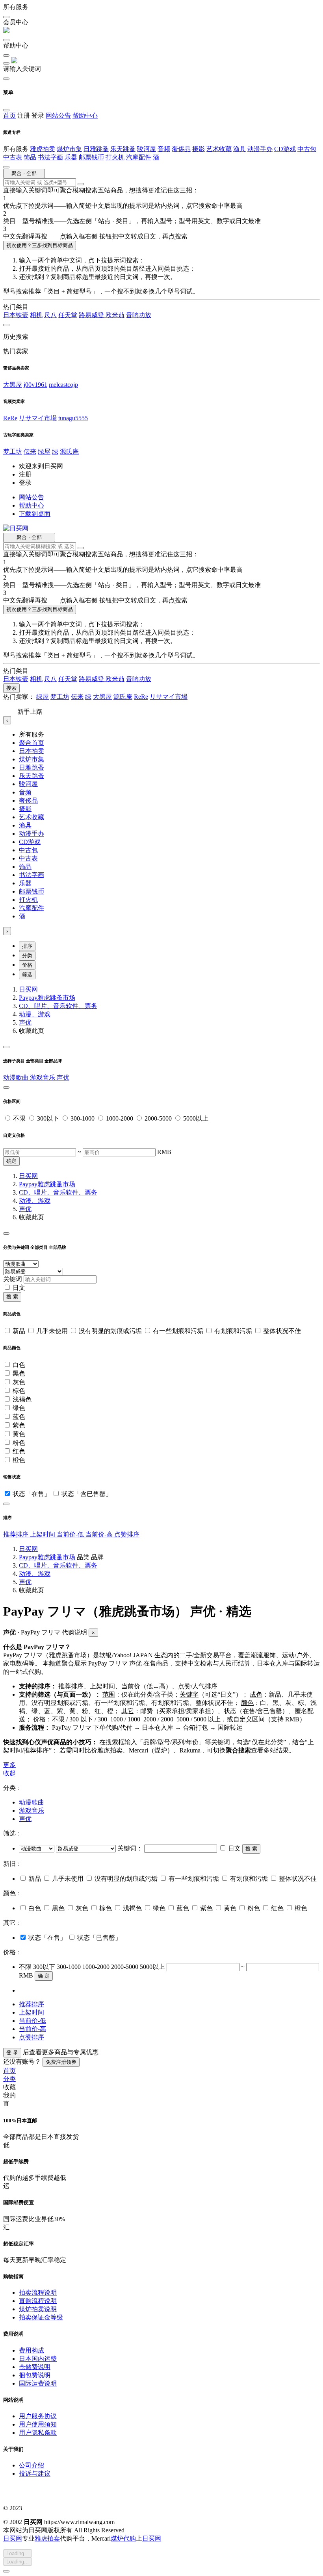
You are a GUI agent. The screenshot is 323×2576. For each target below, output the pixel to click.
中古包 (307, 149)
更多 (9, 1765)
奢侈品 (181, 149)
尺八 (50, 315)
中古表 (13, 157)
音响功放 (139, 315)
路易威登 (92, 315)
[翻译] (81, 184)
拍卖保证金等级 (41, 2317)
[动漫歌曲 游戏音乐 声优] (37, 1848)
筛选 (27, 974)
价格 (27, 965)
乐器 (71, 157)
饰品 (30, 157)
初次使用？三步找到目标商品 (40, 245)
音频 (164, 149)
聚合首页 (32, 743)
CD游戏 (285, 149)
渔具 (239, 149)
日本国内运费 (38, 2359)
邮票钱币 (91, 157)
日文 (19, 1288)
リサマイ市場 (38, 418)
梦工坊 (13, 451)
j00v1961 (35, 385)
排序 (27, 946)
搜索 (11, 688)
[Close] (6, 1047)
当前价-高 (100, 1534)
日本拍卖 (32, 751)
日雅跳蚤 (96, 149)
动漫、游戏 (35, 1014)
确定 (11, 1161)
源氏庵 (69, 451)
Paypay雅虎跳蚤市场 (47, 998)
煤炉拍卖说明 (38, 2309)
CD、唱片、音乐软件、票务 (58, 1006)
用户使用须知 (38, 2424)
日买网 (28, 989)
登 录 (12, 2052)
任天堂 (68, 315)
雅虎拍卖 (43, 149)
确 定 (44, 1976)
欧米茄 (115, 315)
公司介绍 (32, 2465)
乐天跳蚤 (123, 149)
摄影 (199, 149)
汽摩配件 (139, 157)
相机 (36, 315)
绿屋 (44, 451)
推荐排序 (17, 1534)
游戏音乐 (43, 1077)
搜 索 (12, 1297)
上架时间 (43, 1534)
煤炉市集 (69, 149)
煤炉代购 (123, 2538)
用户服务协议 (38, 2416)
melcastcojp (63, 385)
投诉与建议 (35, 2474)
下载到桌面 (35, 514)
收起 (9, 1773)
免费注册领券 (61, 2062)
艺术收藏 (219, 149)
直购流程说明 (38, 2301)
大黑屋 (13, 385)
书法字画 (50, 157)
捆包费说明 (35, 2375)
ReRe (10, 418)
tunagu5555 (73, 418)
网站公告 (58, 115)
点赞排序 (127, 1534)
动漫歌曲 (17, 1077)
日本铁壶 (16, 315)
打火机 (115, 157)
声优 (25, 1022)
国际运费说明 (38, 2383)
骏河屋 (147, 149)
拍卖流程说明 (38, 2293)
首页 (9, 115)
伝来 (30, 451)
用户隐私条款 (38, 2433)
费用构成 (32, 2350)
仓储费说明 (35, 2367)
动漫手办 (260, 149)
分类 (27, 956)
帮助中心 (85, 115)
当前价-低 (71, 1534)
